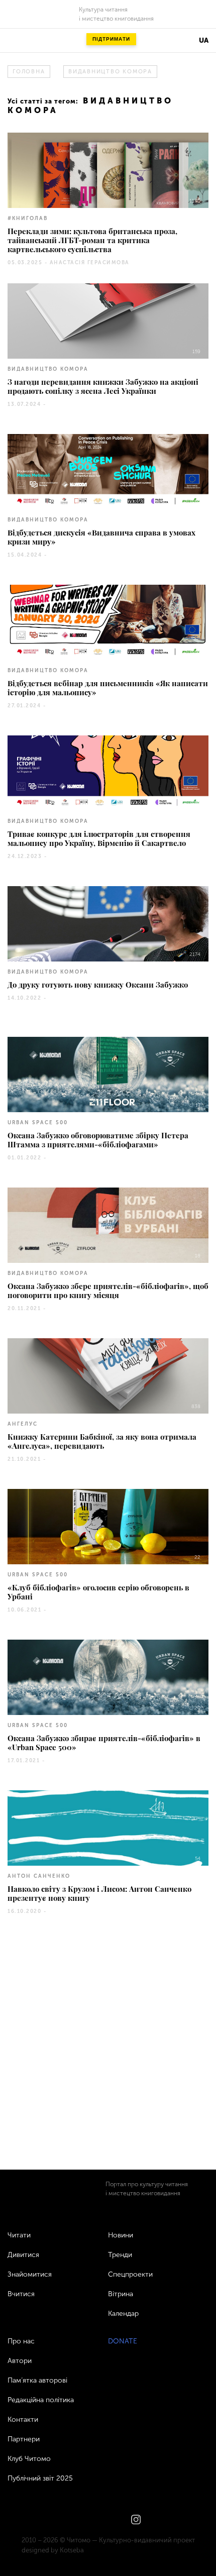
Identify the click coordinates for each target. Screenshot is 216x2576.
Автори (20, 2361)
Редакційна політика (41, 2400)
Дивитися (23, 2255)
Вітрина (121, 2294)
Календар (123, 2314)
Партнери (24, 2439)
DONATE (123, 2341)
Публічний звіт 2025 (40, 2478)
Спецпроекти (130, 2274)
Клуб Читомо (29, 2459)
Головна (29, 72)
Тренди (120, 2255)
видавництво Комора (110, 72)
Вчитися (21, 2294)
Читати (19, 2235)
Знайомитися (30, 2274)
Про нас (21, 2341)
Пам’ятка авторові (37, 2380)
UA (204, 40)
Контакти (23, 2420)
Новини (121, 2235)
